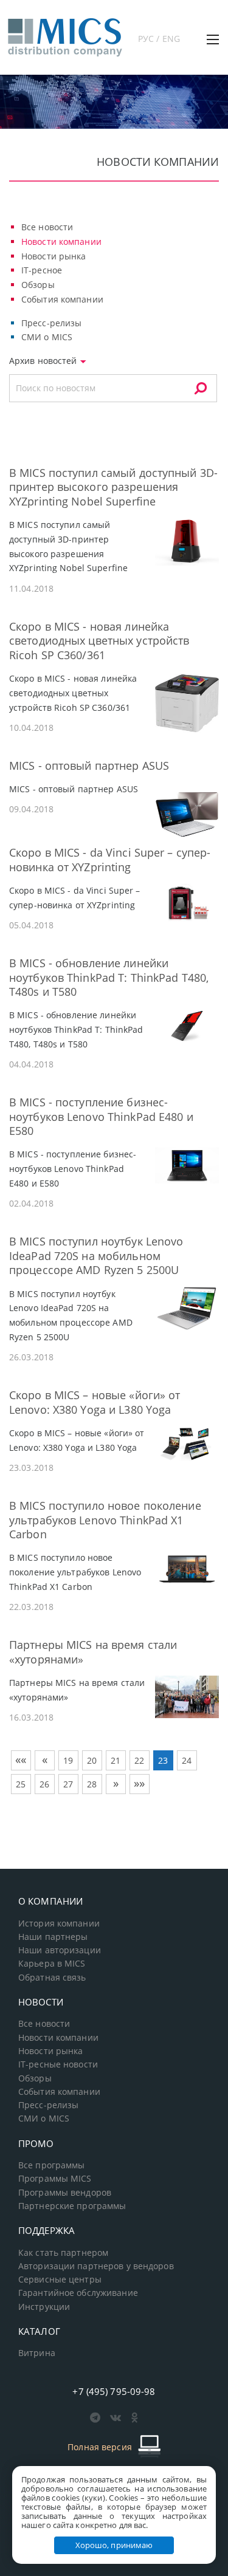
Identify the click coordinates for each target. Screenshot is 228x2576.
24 (187, 1760)
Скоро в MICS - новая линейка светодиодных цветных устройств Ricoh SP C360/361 (99, 641)
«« (21, 1759)
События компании (62, 299)
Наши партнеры (53, 1937)
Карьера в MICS (52, 1964)
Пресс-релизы (51, 323)
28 (92, 1784)
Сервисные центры (60, 2280)
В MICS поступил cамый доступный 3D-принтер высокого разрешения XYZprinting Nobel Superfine (113, 487)
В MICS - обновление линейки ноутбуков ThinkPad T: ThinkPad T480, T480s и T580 (109, 977)
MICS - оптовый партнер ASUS (89, 766)
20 (92, 1760)
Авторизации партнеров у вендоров (96, 2266)
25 (21, 1784)
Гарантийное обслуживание (78, 2293)
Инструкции (44, 2307)
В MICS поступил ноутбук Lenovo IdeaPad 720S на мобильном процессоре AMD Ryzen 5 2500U (96, 1255)
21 (116, 1760)
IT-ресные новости (58, 2064)
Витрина (37, 2353)
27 (68, 1784)
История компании (59, 1923)
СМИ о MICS (47, 337)
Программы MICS (55, 2179)
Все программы (52, 2165)
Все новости (47, 227)
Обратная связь (52, 1978)
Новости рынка (54, 256)
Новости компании (61, 241)
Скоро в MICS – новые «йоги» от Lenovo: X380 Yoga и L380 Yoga (95, 1402)
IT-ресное (42, 270)
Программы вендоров (65, 2193)
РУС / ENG (159, 39)
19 (68, 1760)
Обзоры (38, 285)
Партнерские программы (72, 2206)
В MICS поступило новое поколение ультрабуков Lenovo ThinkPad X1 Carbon (105, 1520)
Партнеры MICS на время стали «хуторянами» (93, 1652)
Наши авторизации (60, 1950)
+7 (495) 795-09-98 (114, 2391)
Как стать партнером (63, 2253)
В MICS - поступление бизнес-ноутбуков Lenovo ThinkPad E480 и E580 (101, 1116)
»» (139, 1783)
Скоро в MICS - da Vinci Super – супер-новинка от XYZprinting (110, 859)
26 (44, 1784)
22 (139, 1760)
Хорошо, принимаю (114, 2545)
